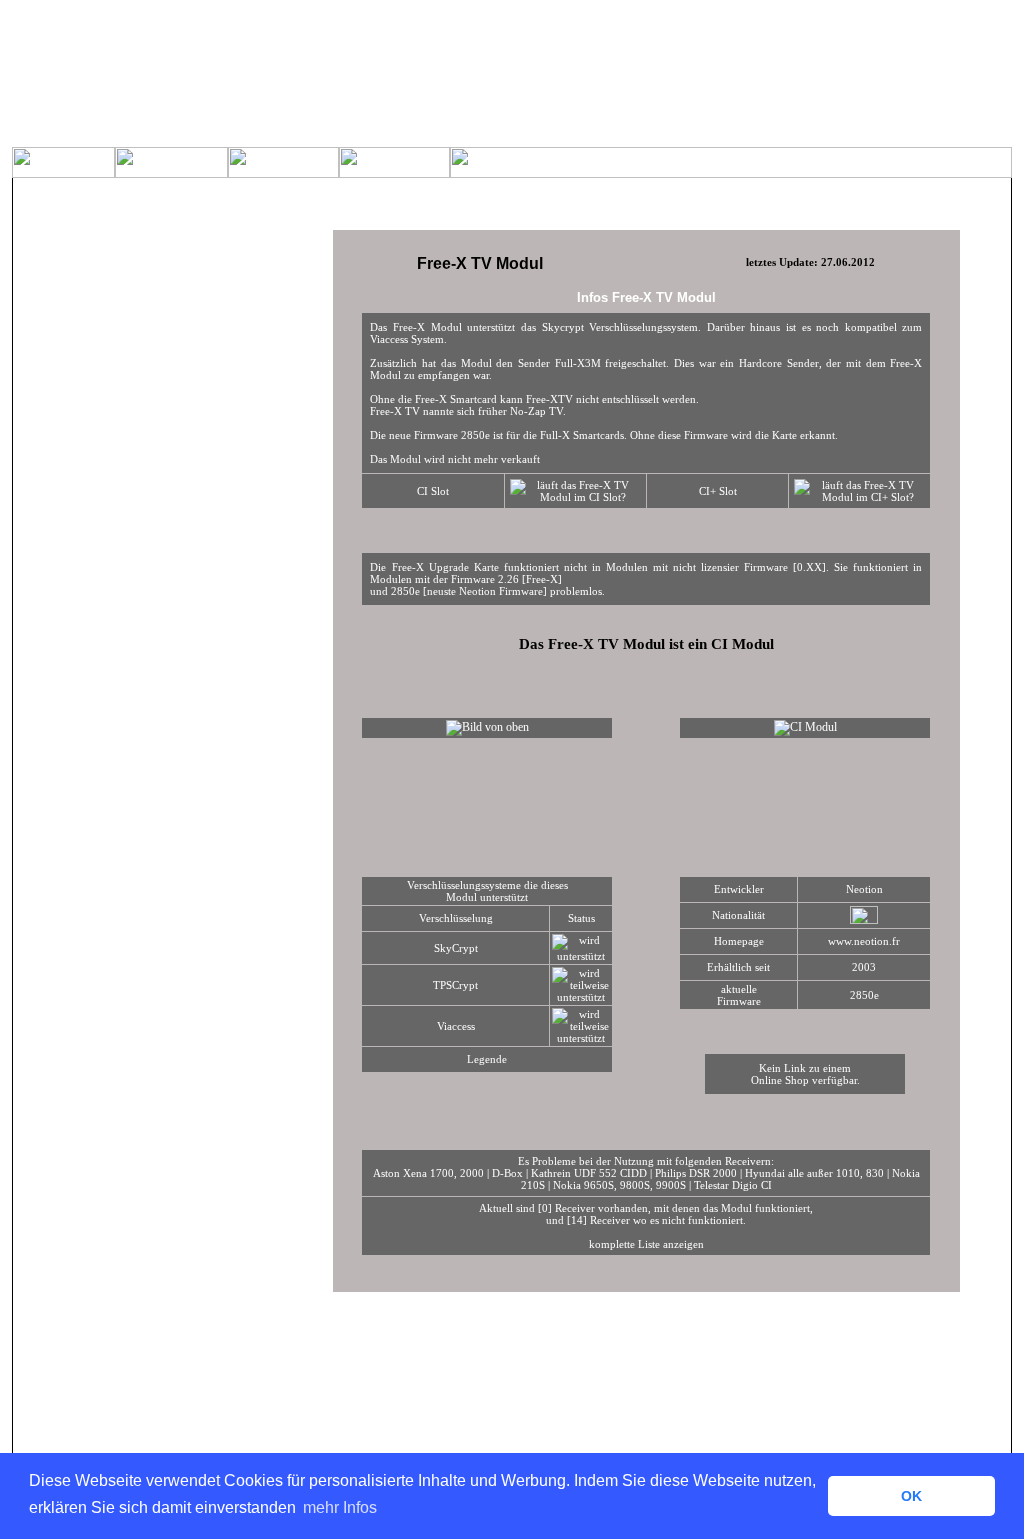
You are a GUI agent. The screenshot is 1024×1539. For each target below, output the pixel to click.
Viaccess (456, 1026)
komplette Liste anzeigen (646, 1244)
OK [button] (911, 1496)
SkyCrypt (456, 948)
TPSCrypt (455, 985)
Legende (487, 1059)
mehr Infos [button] (340, 1507)
